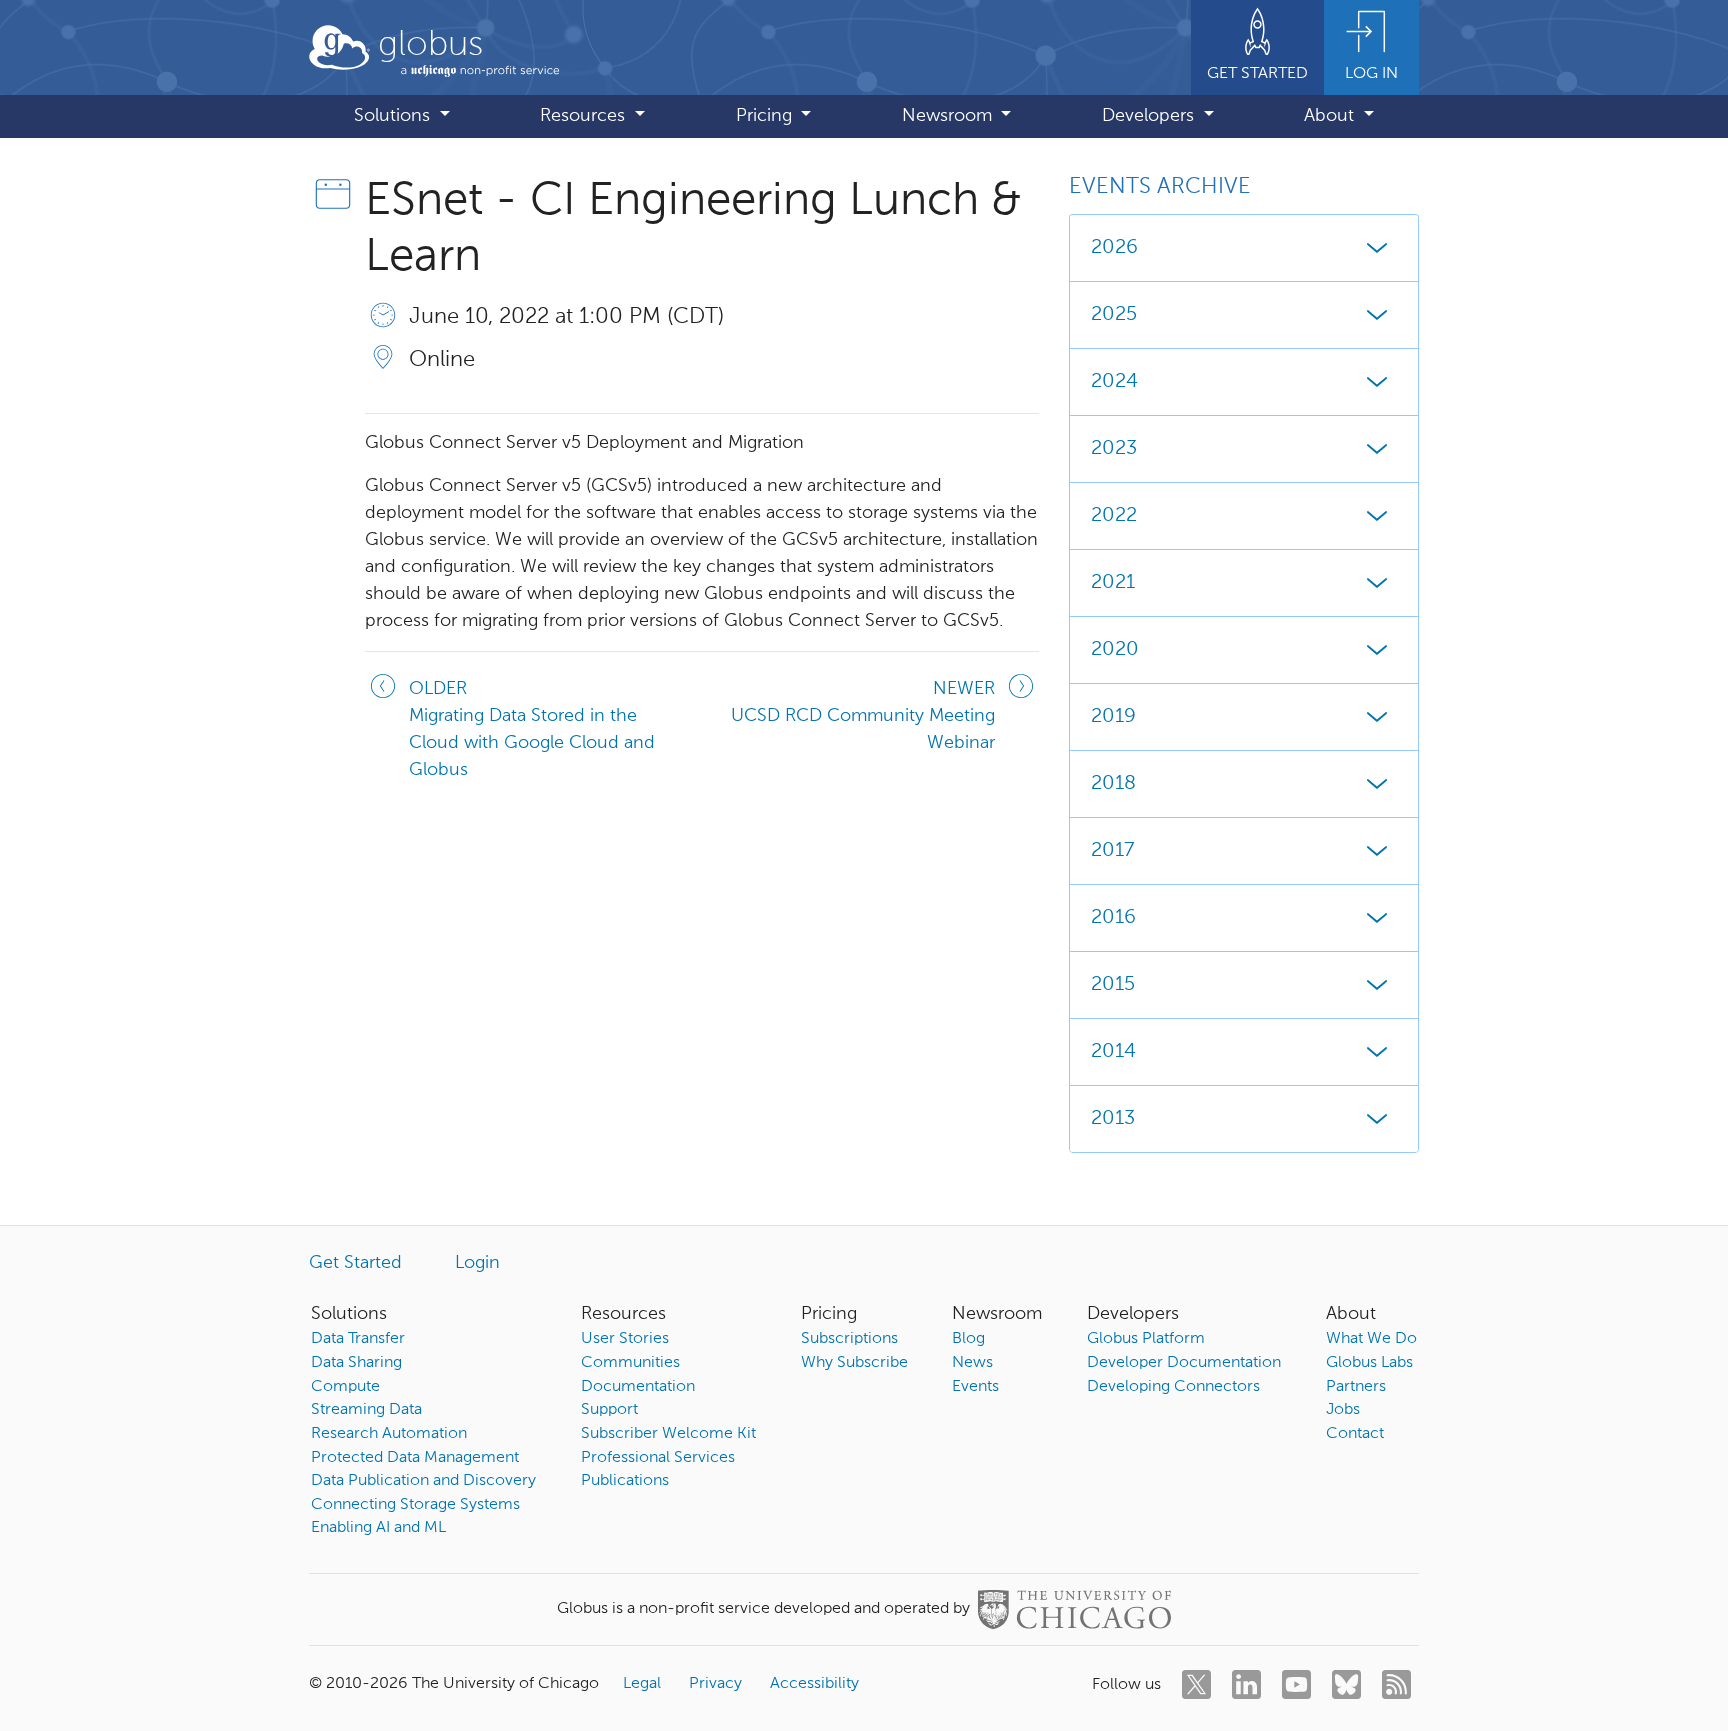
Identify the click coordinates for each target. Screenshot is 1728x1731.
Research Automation (389, 1434)
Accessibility (814, 1684)
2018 (1113, 784)
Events (975, 1387)
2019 (1113, 717)
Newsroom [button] (949, 116)
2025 (1114, 315)
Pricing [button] (766, 116)
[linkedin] (1246, 1684)
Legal (642, 1684)
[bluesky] (1346, 1684)
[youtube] (1296, 1684)
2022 (1114, 516)
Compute (345, 1387)
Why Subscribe (854, 1363)
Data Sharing (356, 1363)
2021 (1113, 583)
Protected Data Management (415, 1458)
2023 (1114, 449)
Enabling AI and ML (378, 1528)
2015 (1113, 985)
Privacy (715, 1684)
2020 (1115, 650)
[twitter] (1196, 1684)
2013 (1113, 1119)
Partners (1356, 1387)
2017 (1112, 851)
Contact (1355, 1434)
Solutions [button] (394, 116)
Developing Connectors (1173, 1387)
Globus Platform (1146, 1339)
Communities (630, 1363)
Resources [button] (585, 116)
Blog (968, 1339)
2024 (1114, 382)
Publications (625, 1481)
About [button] (1331, 116)
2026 (1114, 248)
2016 (1113, 918)
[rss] (1396, 1684)
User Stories (625, 1339)
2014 (1113, 1052)
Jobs (1343, 1410)
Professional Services (658, 1458)
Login (477, 1263)
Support (609, 1410)
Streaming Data (366, 1410)
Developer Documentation (1184, 1363)
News (972, 1363)
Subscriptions (849, 1339)
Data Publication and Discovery (423, 1481)
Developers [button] (1150, 116)
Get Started (355, 1263)
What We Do (1371, 1339)
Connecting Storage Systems (415, 1505)
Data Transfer (358, 1339)
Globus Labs (1369, 1363)
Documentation (638, 1387)
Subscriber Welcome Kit (668, 1434)
